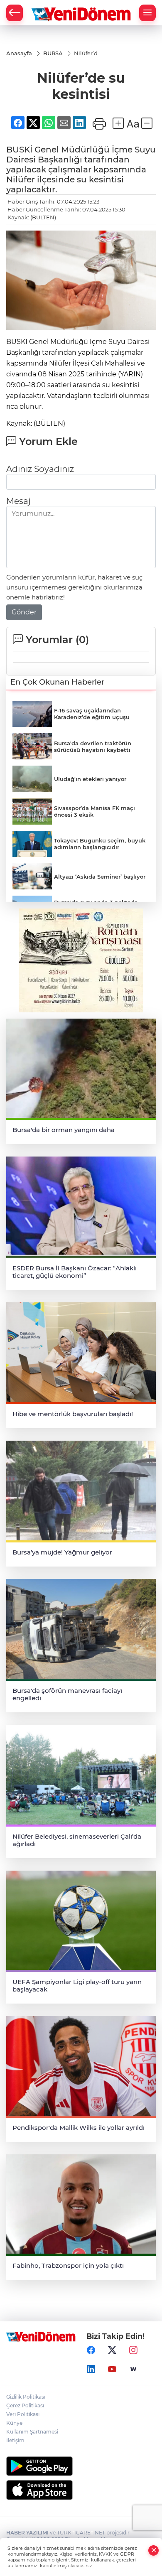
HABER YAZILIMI (27, 2533)
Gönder (24, 612)
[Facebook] (91, 2350)
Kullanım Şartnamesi (32, 2432)
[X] (112, 2350)
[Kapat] (154, 2550)
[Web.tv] (133, 2369)
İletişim (15, 2440)
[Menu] (147, 13)
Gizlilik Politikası (26, 2397)
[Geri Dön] (15, 13)
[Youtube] (112, 2369)
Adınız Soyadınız (40, 469)
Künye (14, 2423)
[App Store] (81, 2490)
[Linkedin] (91, 2369)
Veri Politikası (23, 2414)
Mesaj (18, 501)
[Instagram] (133, 2350)
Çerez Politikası (25, 2405)
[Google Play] (81, 2466)
